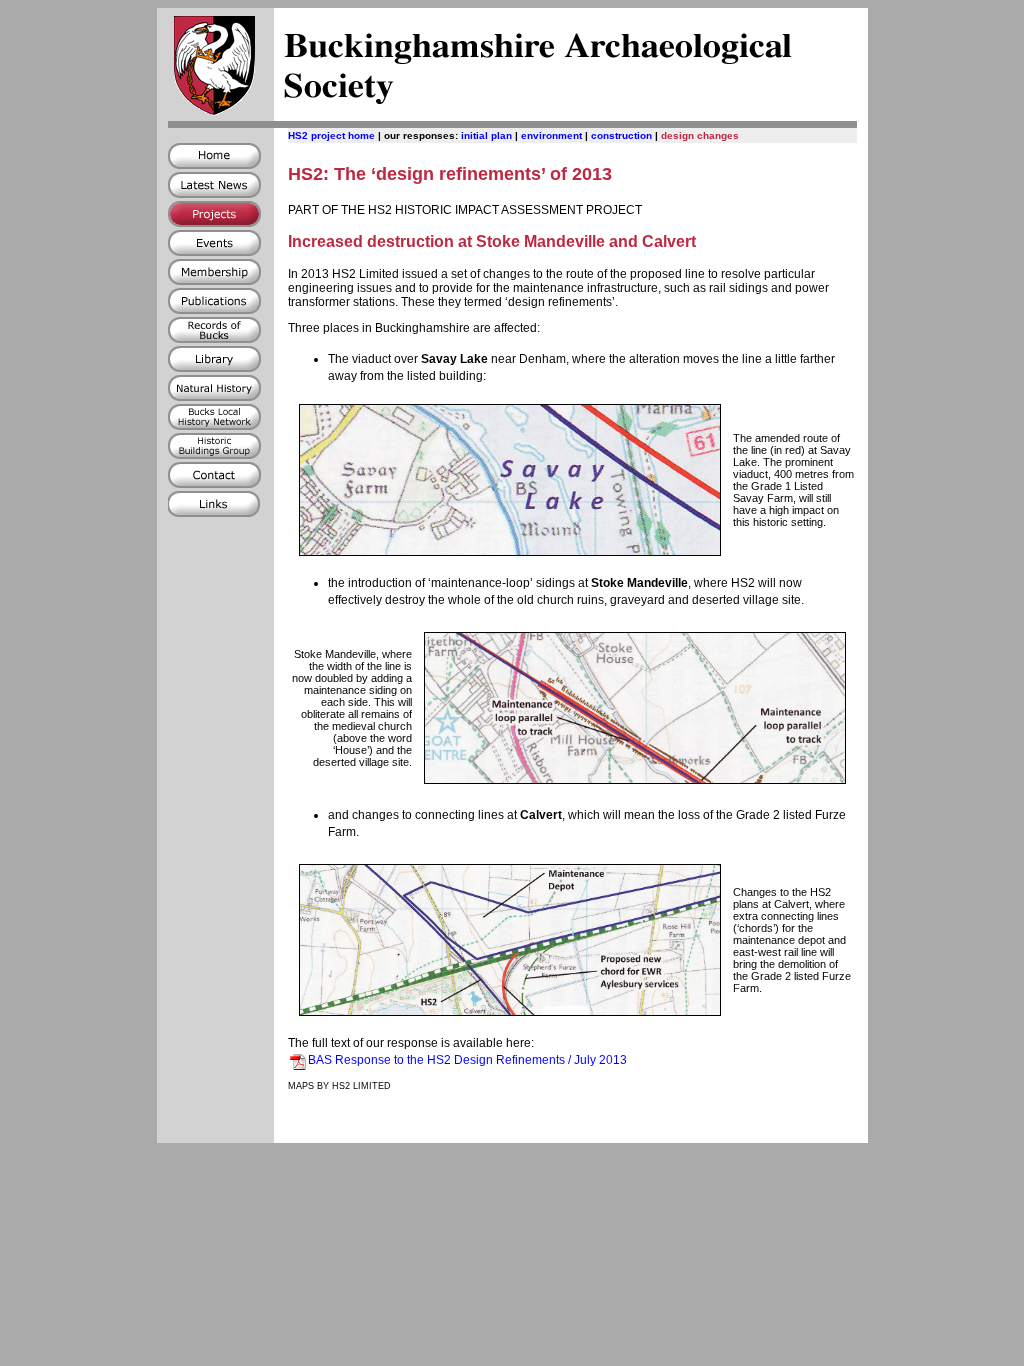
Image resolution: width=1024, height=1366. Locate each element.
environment (551, 135)
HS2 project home (331, 135)
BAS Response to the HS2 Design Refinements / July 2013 (467, 1060)
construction (621, 135)
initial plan (486, 135)
